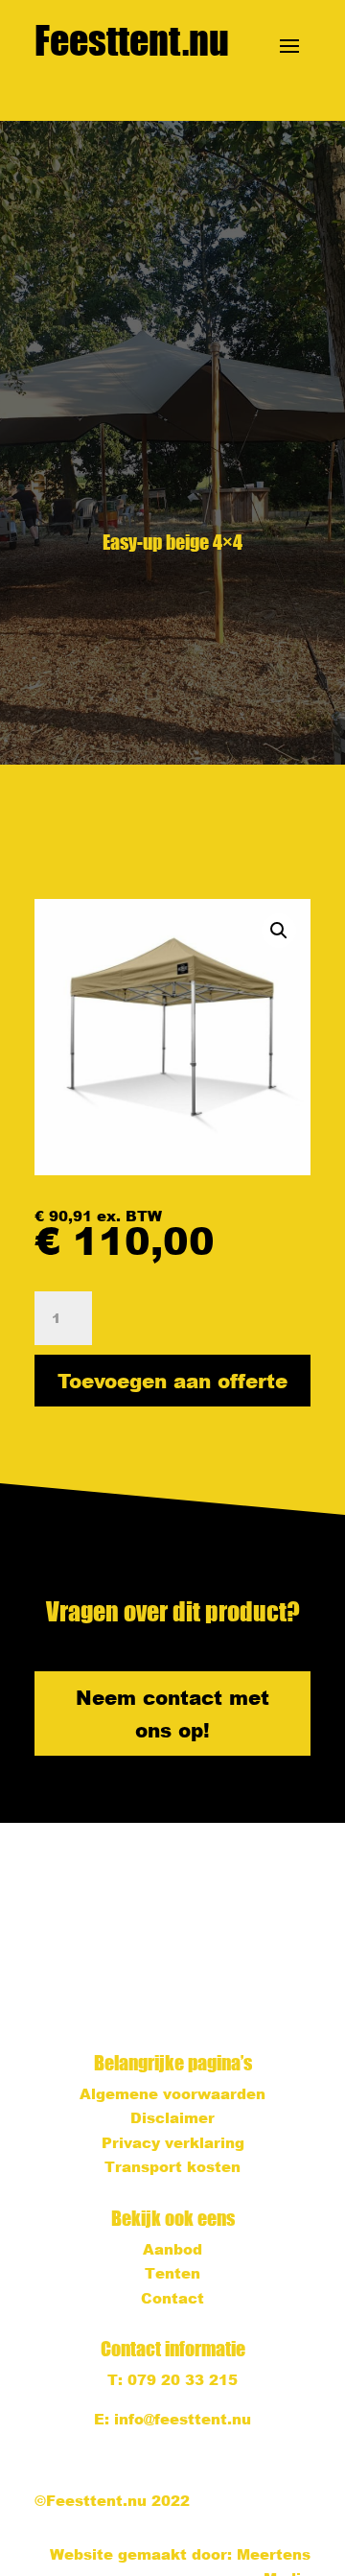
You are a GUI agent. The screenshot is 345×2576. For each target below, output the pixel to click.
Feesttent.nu (132, 40)
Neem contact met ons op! (172, 1713)
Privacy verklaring (173, 2142)
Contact (172, 2298)
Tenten (172, 2273)
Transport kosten (172, 2166)
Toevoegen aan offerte (172, 1381)
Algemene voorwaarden (172, 2093)
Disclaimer (172, 2117)
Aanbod (172, 2249)
